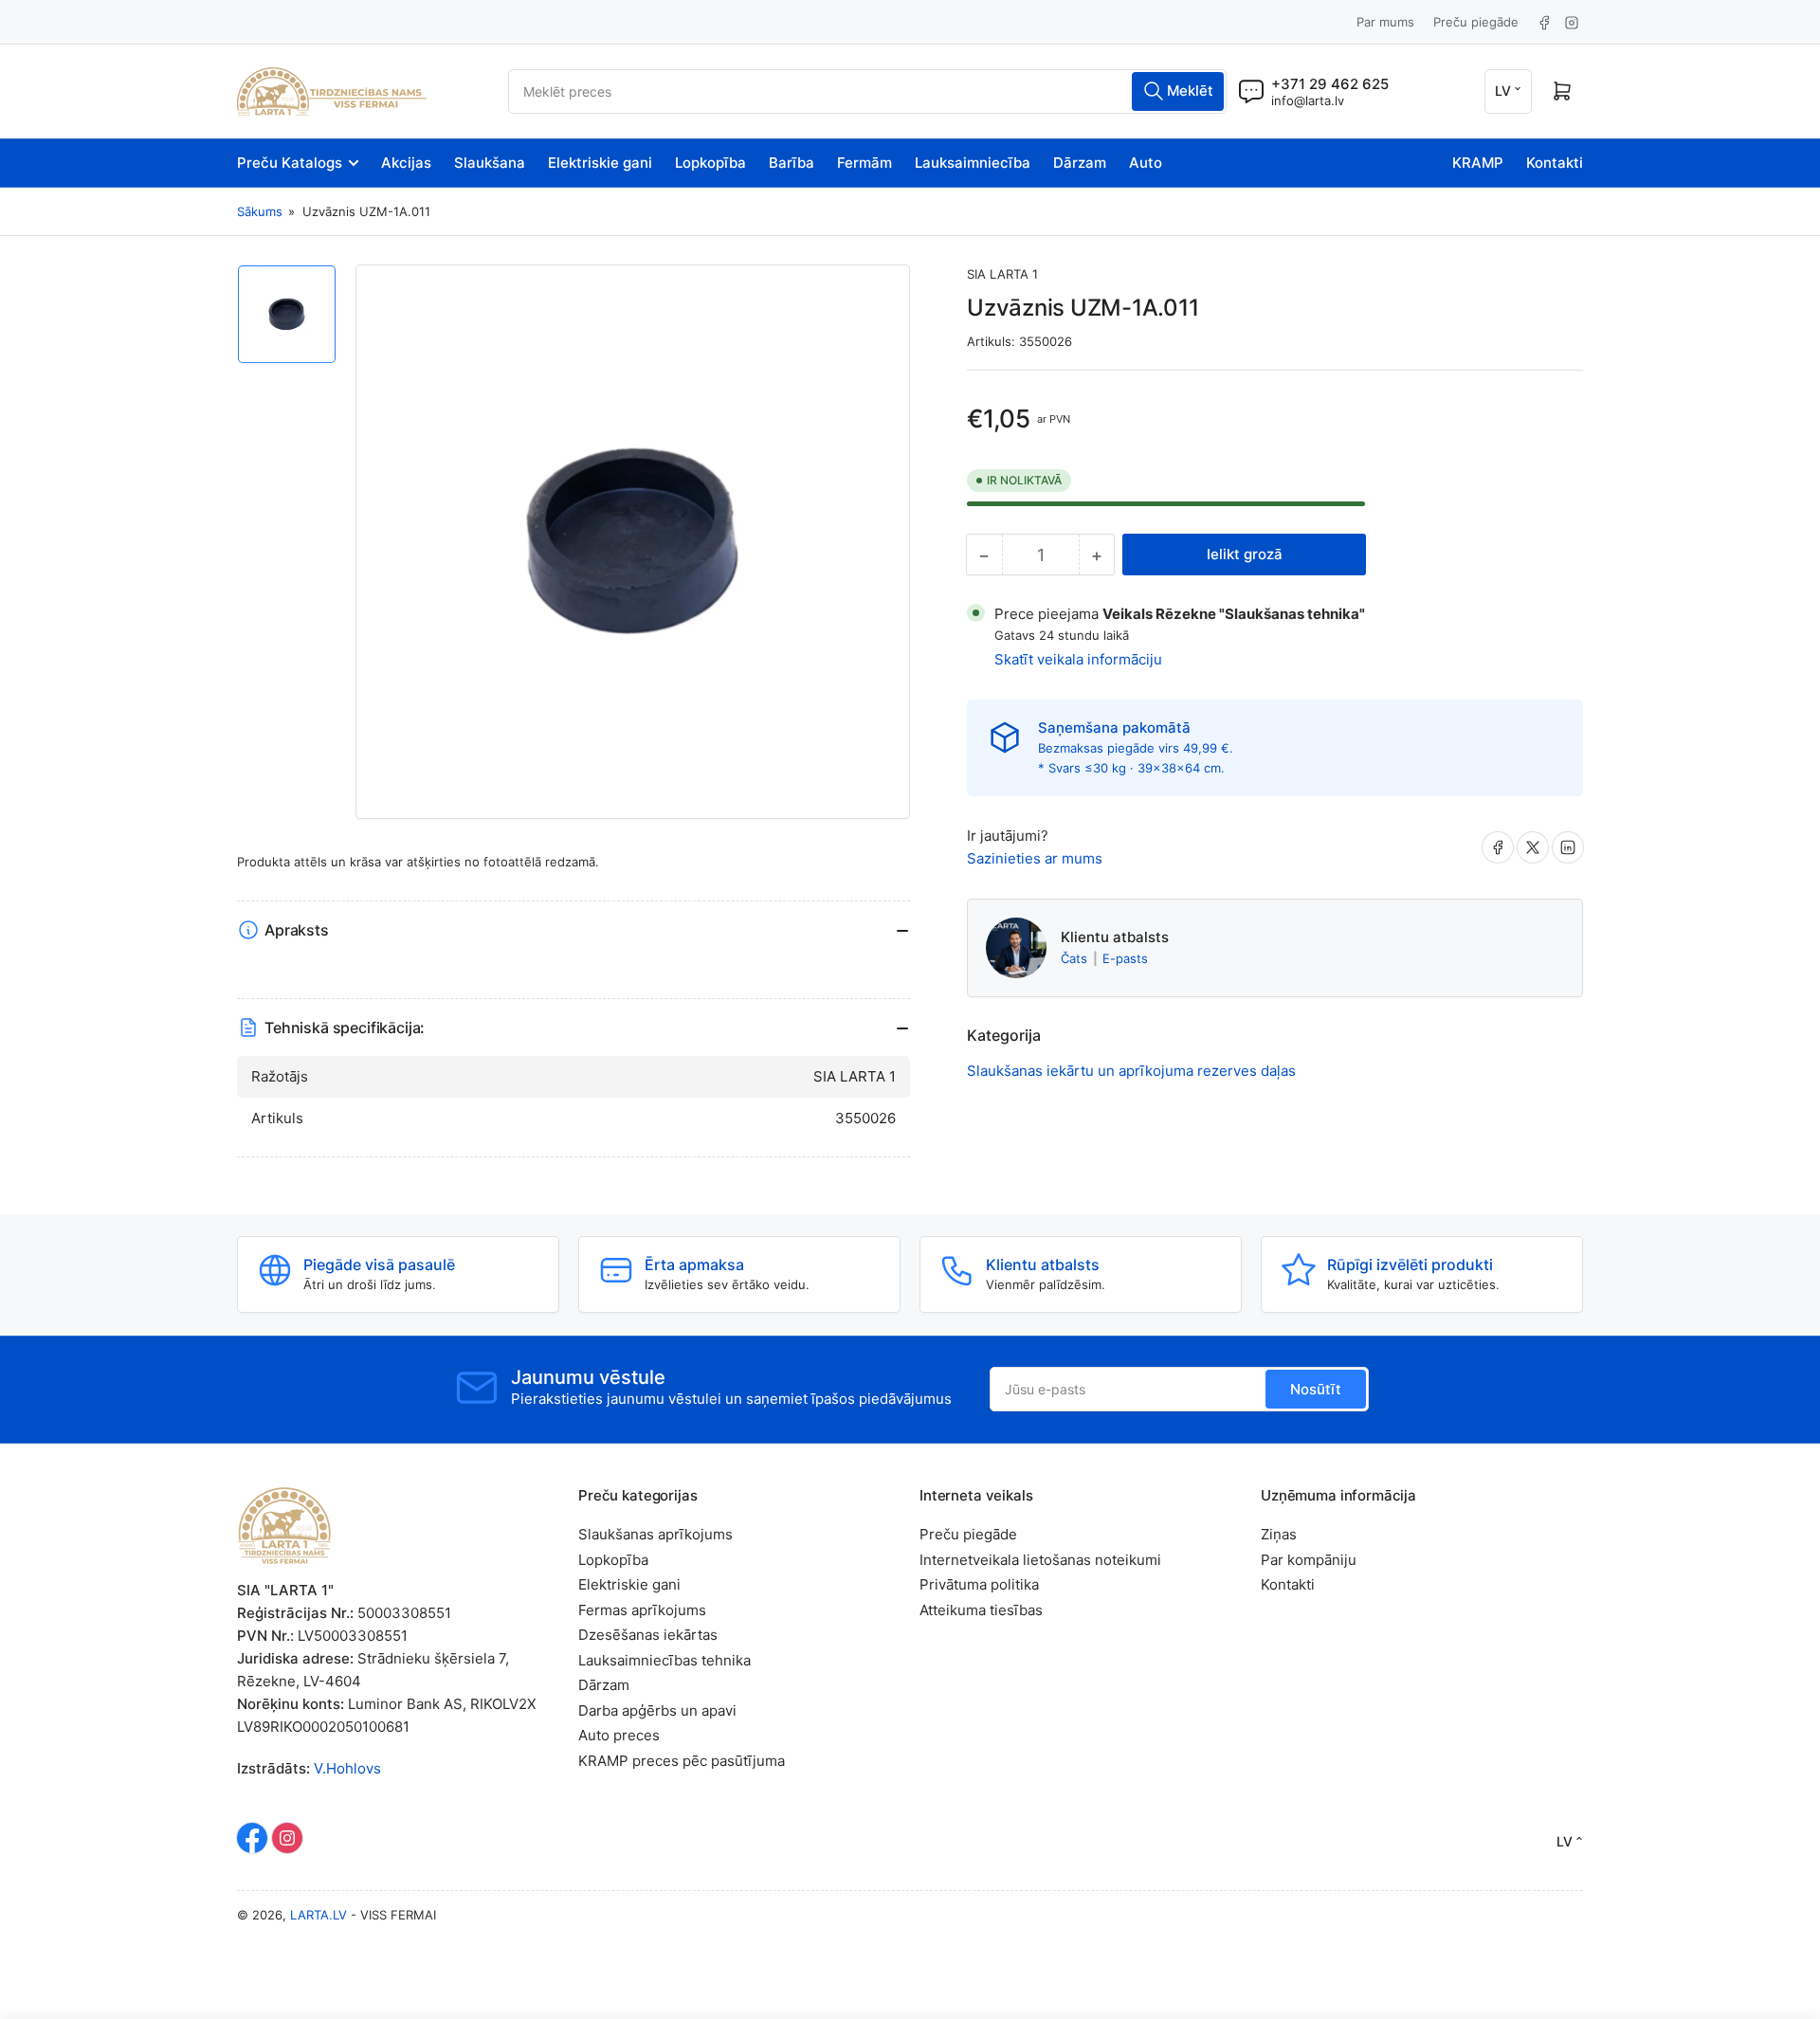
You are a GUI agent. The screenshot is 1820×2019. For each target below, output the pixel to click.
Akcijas (406, 163)
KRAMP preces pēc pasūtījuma (682, 1761)
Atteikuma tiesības (981, 1610)
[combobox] (867, 91)
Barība (792, 163)
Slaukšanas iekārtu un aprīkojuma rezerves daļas (1131, 1071)
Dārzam (1080, 163)
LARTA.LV (318, 1915)
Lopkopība (710, 163)
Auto (1146, 163)
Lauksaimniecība (973, 163)
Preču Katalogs (290, 163)
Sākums (260, 211)
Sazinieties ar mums (1035, 858)
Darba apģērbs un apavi (657, 1710)
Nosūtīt (1316, 1389)
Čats (1076, 958)
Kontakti (1555, 163)
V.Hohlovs (347, 1768)
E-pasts (1125, 958)
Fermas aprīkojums (642, 1610)
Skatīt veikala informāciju (1078, 659)
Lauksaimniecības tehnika (664, 1660)
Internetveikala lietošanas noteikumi (1040, 1560)
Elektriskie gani (600, 163)
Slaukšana (490, 163)
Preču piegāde (1476, 22)
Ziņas (1279, 1534)
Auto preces (619, 1735)
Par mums (1385, 22)
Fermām (864, 163)
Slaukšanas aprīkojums (655, 1534)
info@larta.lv (1308, 100)
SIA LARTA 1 (1002, 274)
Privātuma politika (979, 1584)
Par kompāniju (1309, 1560)
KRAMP (1478, 163)
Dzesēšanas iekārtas (648, 1635)
